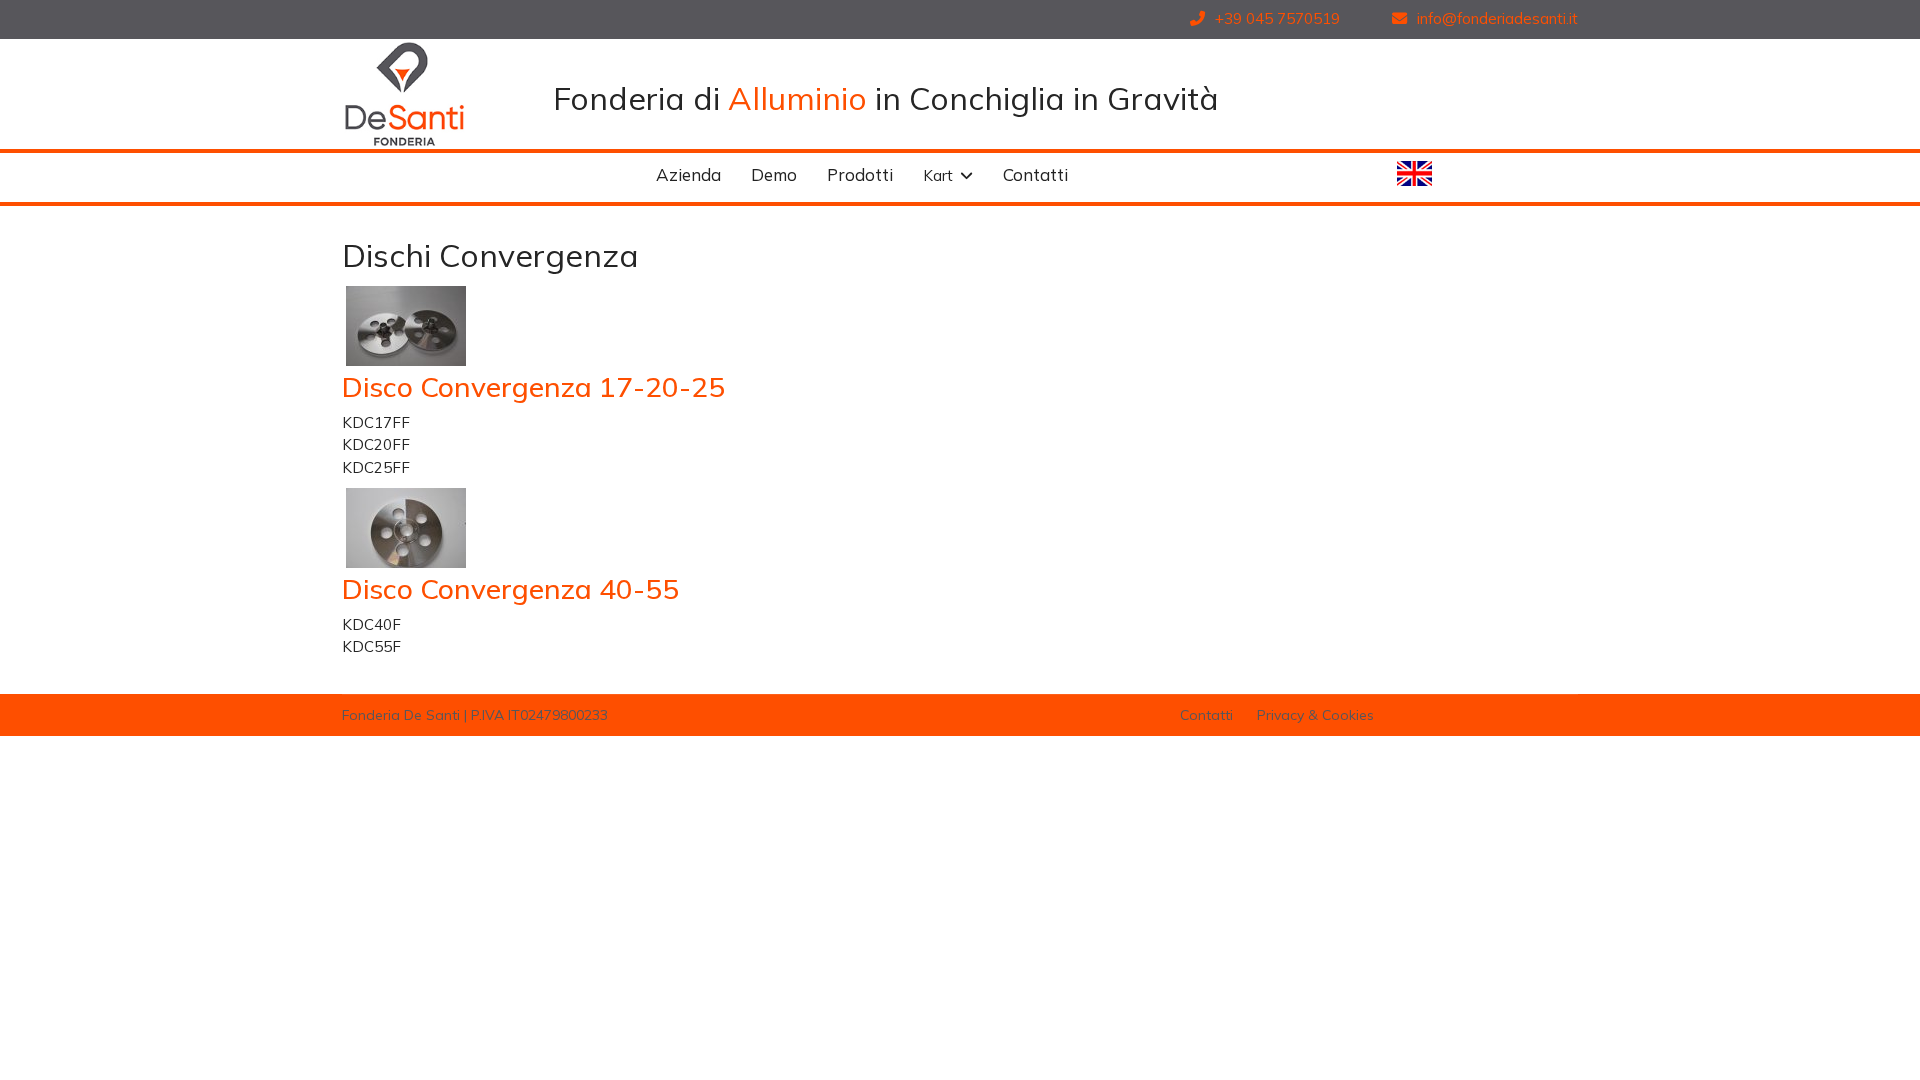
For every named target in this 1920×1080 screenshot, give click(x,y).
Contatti (1035, 174)
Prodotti (860, 174)
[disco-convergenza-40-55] (548, 528)
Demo (774, 174)
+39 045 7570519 (1275, 18)
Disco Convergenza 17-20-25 (533, 386)
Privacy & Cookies (1313, 715)
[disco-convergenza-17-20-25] (548, 326)
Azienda (688, 174)
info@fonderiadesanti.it (1495, 18)
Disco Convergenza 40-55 (510, 588)
